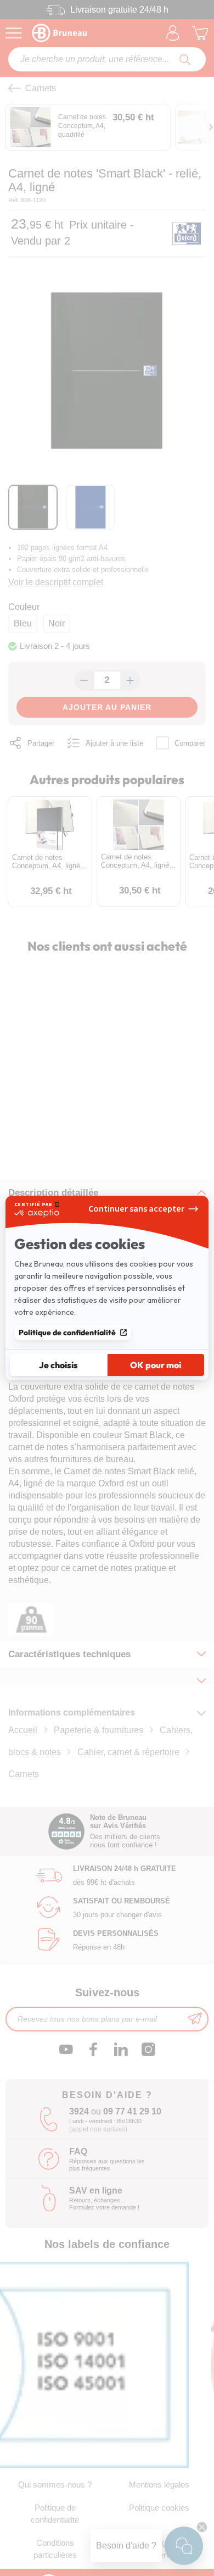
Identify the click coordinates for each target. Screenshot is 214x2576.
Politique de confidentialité (67, 1333)
